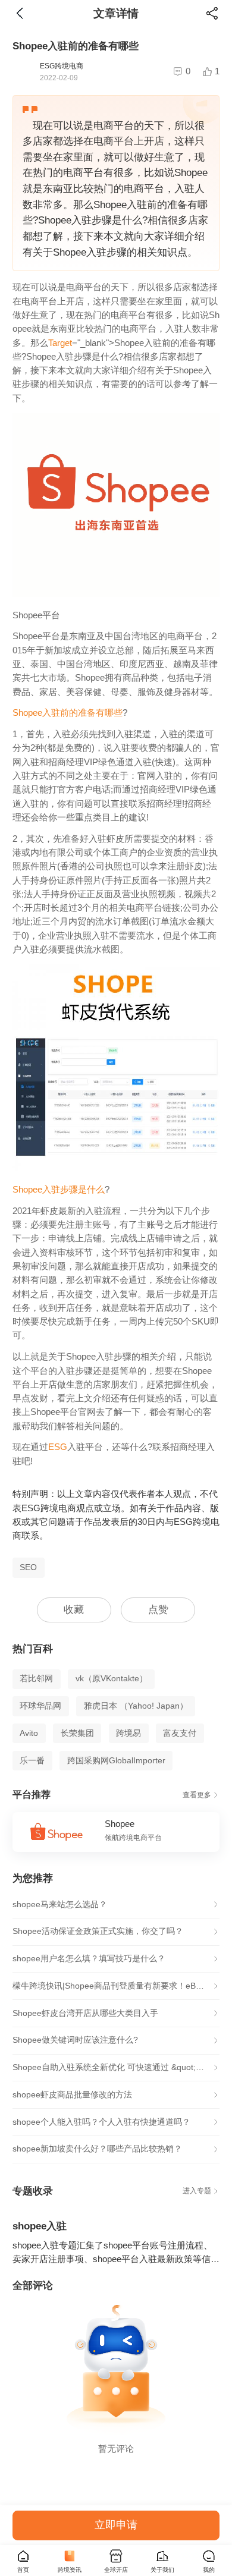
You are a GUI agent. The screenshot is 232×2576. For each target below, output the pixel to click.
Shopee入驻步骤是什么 (59, 1190)
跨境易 (128, 1733)
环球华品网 (40, 1706)
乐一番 (32, 1761)
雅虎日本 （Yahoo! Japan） (136, 1706)
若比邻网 (36, 1679)
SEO (28, 1567)
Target (60, 343)
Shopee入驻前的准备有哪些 (68, 713)
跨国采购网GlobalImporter (116, 1761)
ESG (58, 1447)
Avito (29, 1733)
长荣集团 (77, 1733)
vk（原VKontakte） (112, 1679)
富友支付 (180, 1733)
